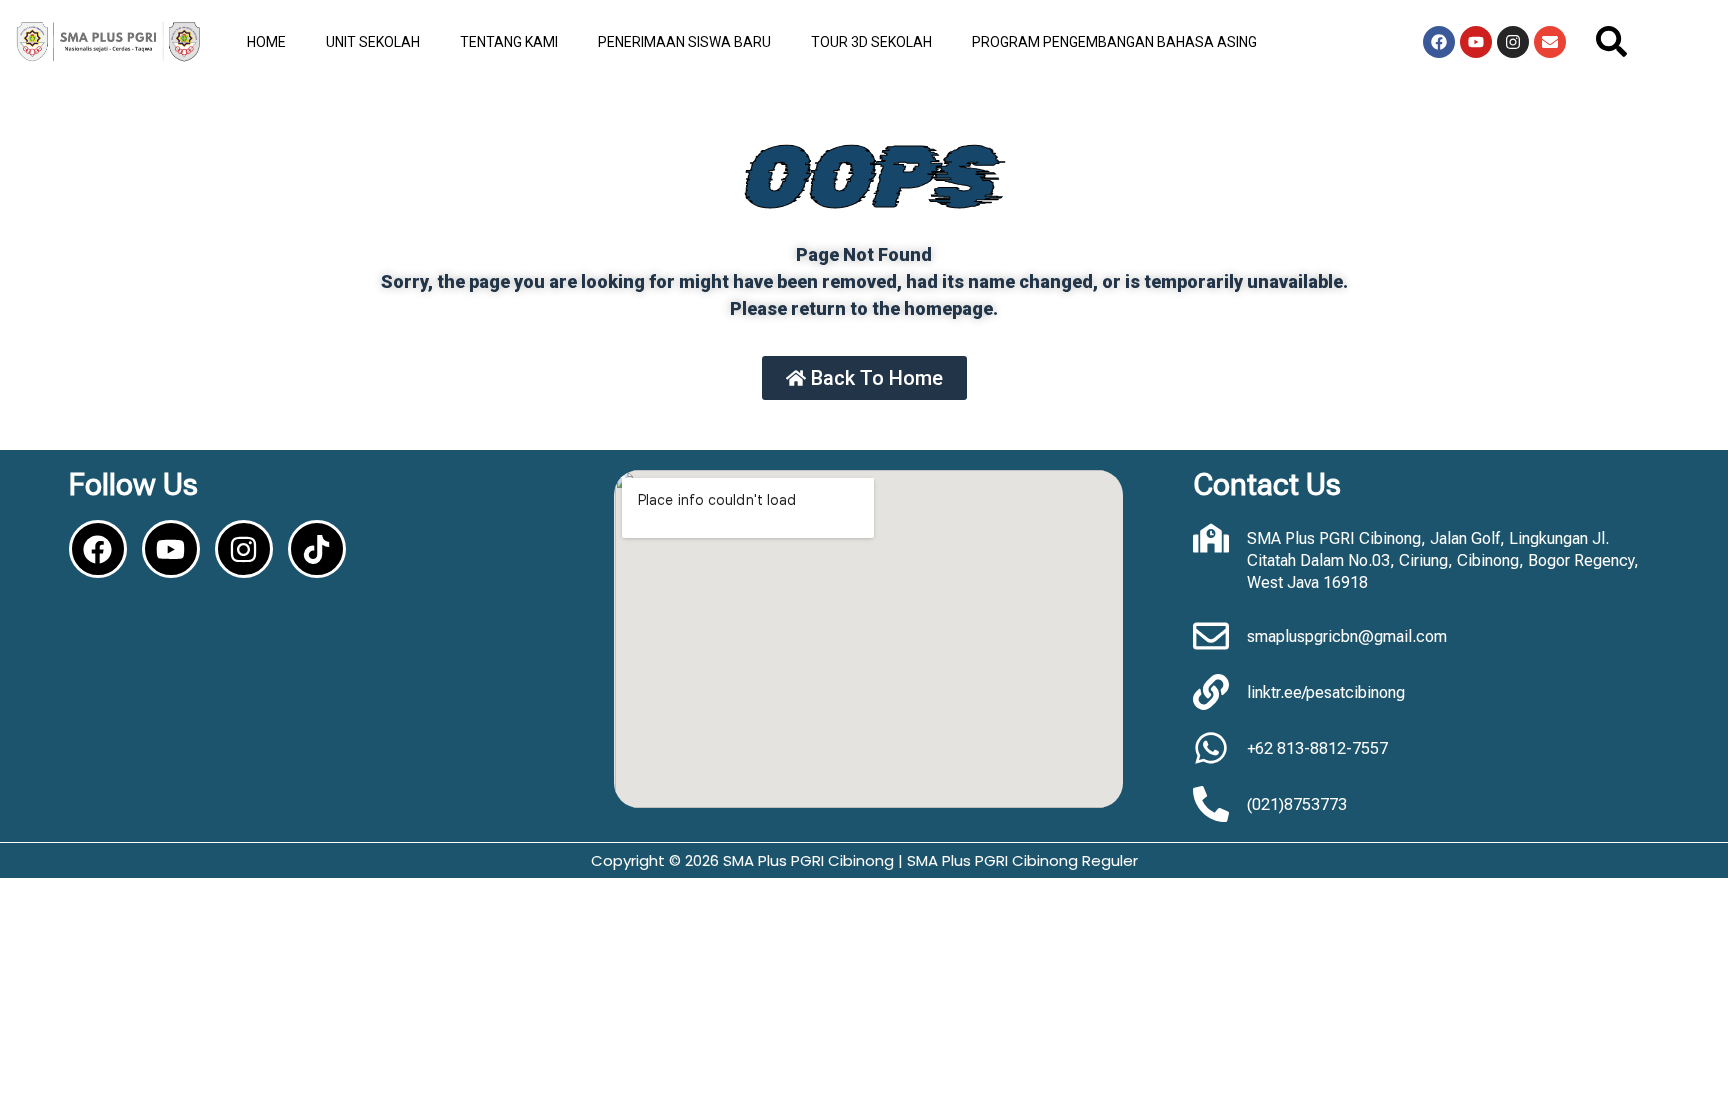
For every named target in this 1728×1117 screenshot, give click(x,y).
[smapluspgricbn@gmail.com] (1211, 636)
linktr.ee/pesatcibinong (1326, 692)
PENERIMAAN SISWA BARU (684, 42)
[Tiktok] (317, 549)
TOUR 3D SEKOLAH (871, 42)
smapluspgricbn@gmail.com (1347, 636)
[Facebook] (1439, 42)
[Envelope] (1550, 42)
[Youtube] (1476, 42)
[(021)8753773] (1211, 804)
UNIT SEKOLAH (373, 42)
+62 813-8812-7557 (1317, 748)
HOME (266, 42)
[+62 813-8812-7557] (1211, 748)
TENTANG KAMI (509, 42)
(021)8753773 (1297, 804)
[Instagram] (1513, 42)
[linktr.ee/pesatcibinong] (1211, 692)
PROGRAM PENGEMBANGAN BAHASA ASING (1114, 42)
